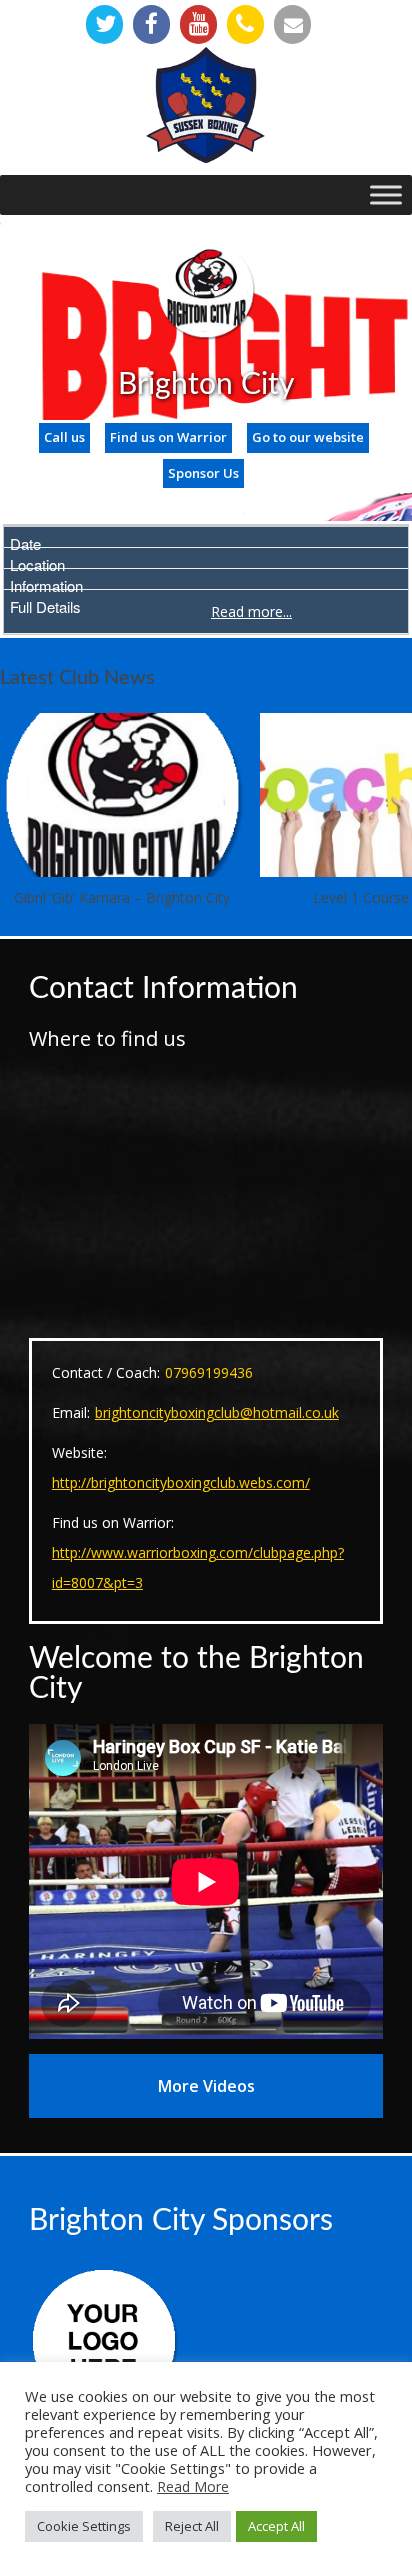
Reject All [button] (192, 2526)
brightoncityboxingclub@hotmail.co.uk (217, 1412)
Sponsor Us (203, 473)
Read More (193, 2486)
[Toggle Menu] (386, 194)
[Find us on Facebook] (151, 24)
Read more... (251, 611)
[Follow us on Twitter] (104, 24)
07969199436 (209, 1372)
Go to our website (308, 437)
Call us (64, 437)
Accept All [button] (276, 2526)
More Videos (206, 2086)
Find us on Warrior (168, 437)
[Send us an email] (292, 24)
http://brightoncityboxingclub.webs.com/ (181, 1482)
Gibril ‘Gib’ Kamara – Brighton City (122, 897)
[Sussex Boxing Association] (206, 105)
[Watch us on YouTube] (198, 24)
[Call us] (245, 24)
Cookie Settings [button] (84, 2526)
